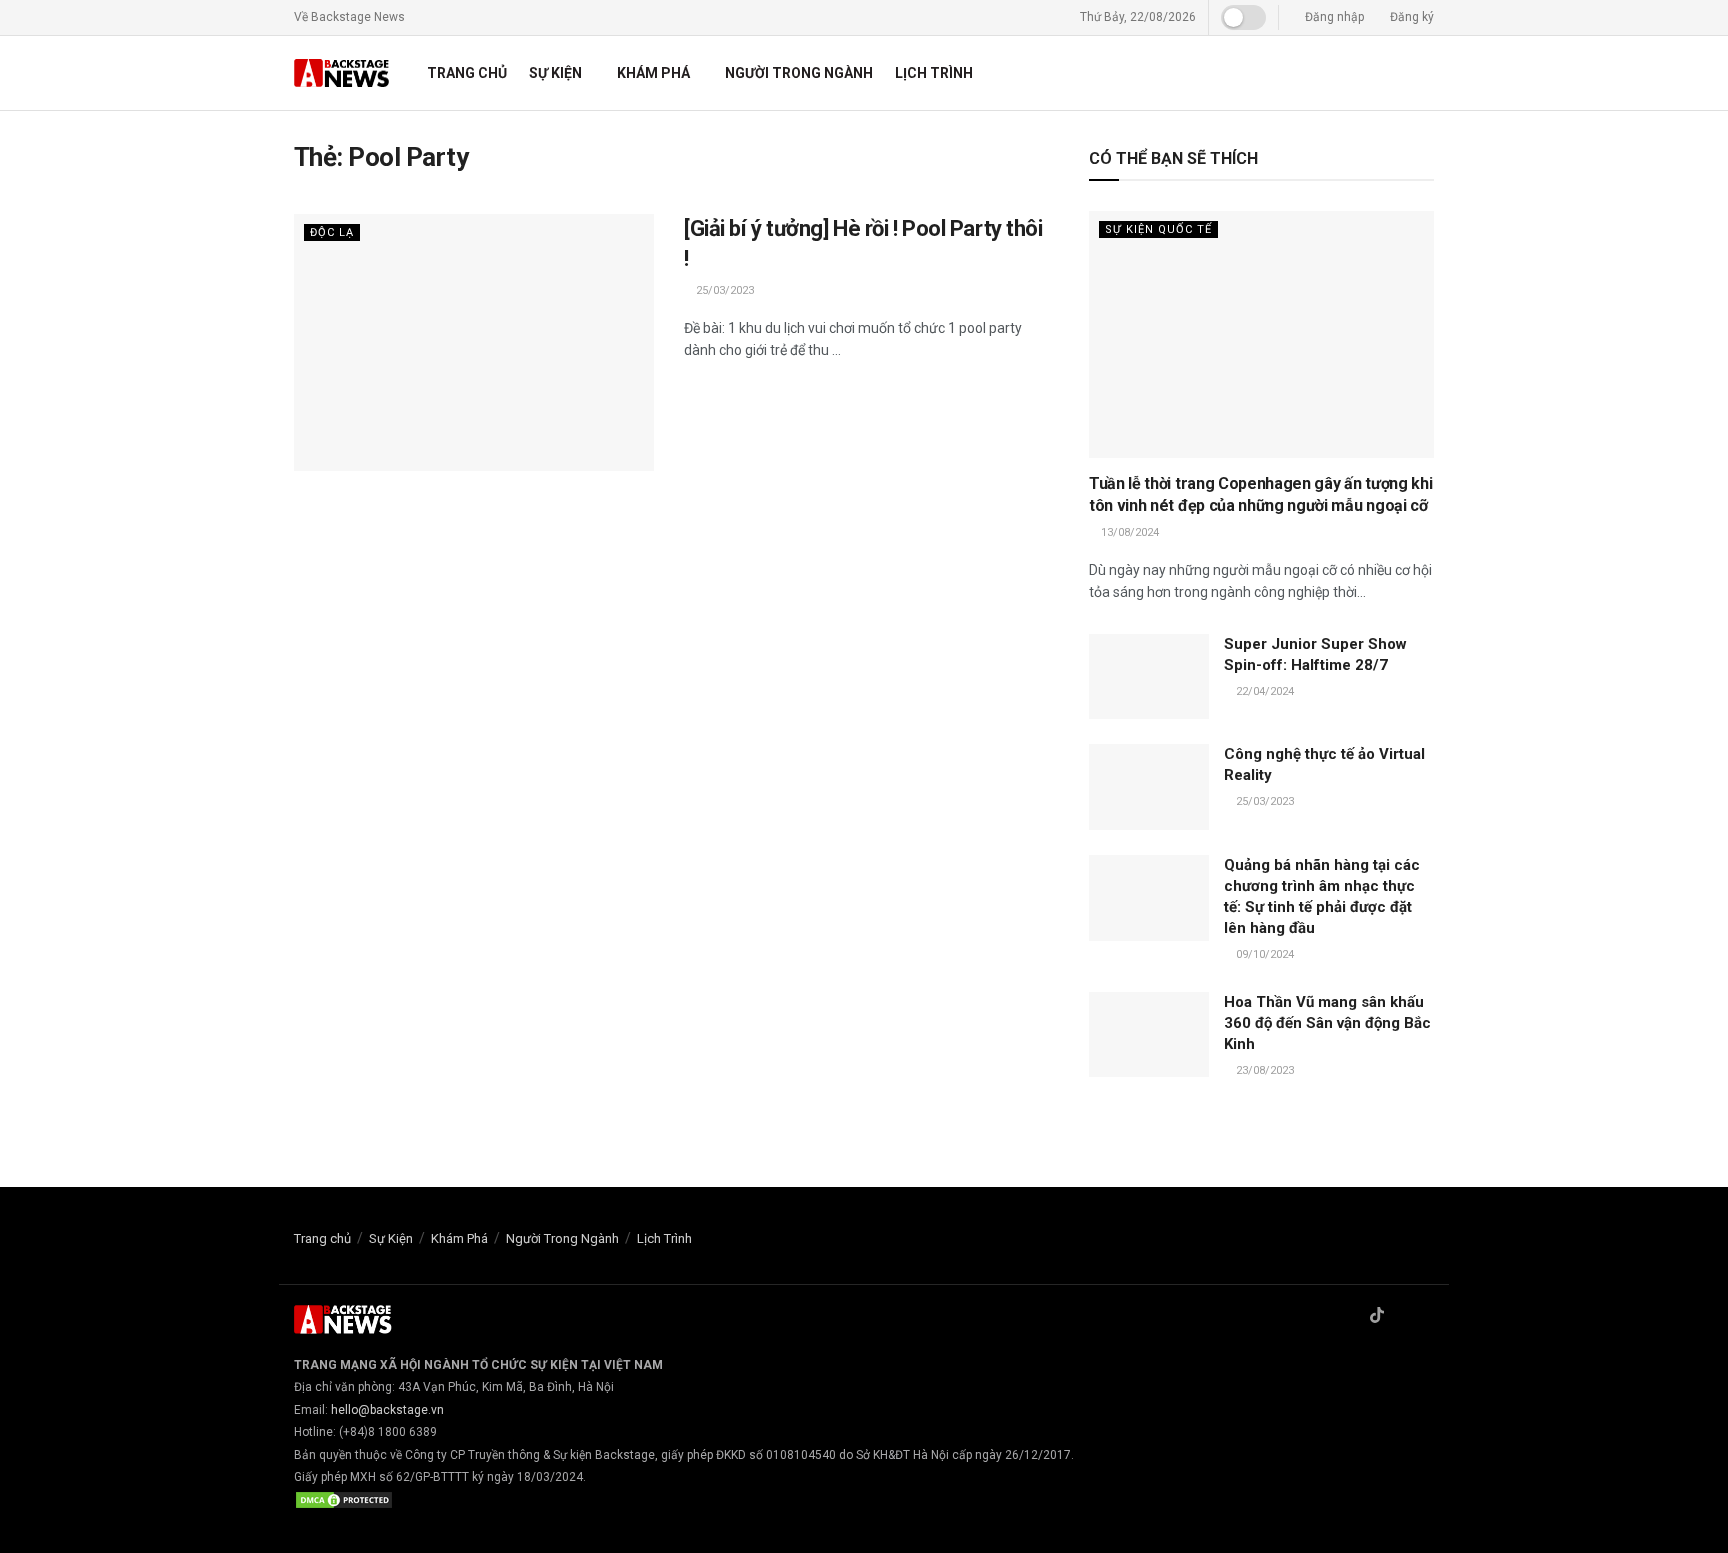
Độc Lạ (332, 232)
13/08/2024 (1128, 532)
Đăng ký (1410, 17)
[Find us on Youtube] (1428, 1316)
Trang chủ (467, 73)
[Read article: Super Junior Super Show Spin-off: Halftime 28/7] (1149, 677)
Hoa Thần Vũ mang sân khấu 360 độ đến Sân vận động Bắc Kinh (1327, 1023)
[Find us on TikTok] (1377, 1316)
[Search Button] (1426, 73)
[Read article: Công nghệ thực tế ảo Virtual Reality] (1149, 787)
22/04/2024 (1263, 691)
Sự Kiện (555, 73)
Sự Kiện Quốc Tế (1158, 229)
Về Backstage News (349, 17)
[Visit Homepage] (343, 73)
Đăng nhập (1333, 17)
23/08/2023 (1263, 1070)
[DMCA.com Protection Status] (344, 1499)
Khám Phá (653, 73)
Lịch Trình (934, 73)
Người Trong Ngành (799, 73)
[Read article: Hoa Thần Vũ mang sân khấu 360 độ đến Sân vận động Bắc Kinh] (1149, 1035)
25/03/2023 (723, 290)
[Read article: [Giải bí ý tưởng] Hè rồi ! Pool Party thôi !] (474, 342)
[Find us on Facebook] (1351, 1316)
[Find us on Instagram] (1403, 1316)
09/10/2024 (1263, 954)
